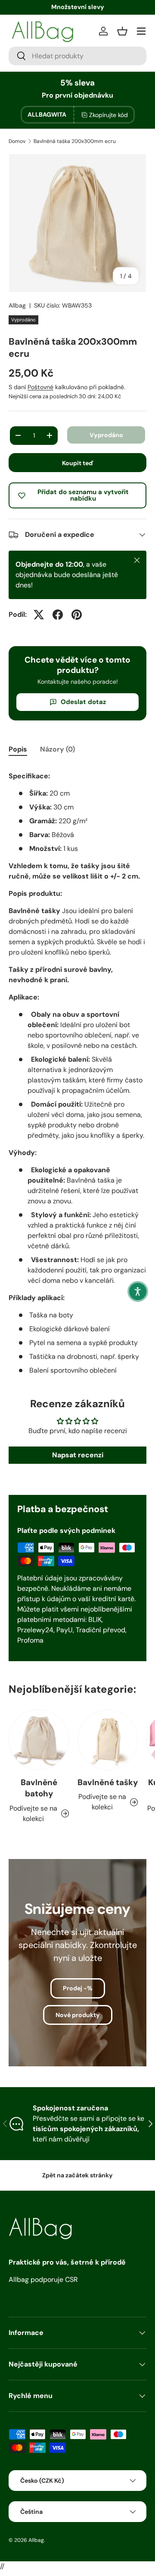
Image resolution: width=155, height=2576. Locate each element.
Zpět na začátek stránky (77, 2175)
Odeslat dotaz (83, 702)
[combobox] (77, 56)
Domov (17, 141)
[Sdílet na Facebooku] (58, 615)
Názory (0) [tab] (57, 749)
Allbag (17, 305)
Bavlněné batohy (39, 1788)
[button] (138, 1291)
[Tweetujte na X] (39, 615)
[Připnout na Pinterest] (77, 615)
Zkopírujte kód (108, 115)
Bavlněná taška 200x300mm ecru (75, 141)
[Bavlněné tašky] (108, 1740)
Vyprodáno (106, 435)
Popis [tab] (18, 749)
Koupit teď (78, 463)
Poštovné (40, 387)
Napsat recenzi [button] (78, 1455)
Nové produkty (78, 2015)
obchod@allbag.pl (77, 7)
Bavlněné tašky (108, 1782)
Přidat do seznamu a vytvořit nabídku (83, 495)
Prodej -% (78, 1988)
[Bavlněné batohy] (39, 1740)
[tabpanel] (77, 1071)
